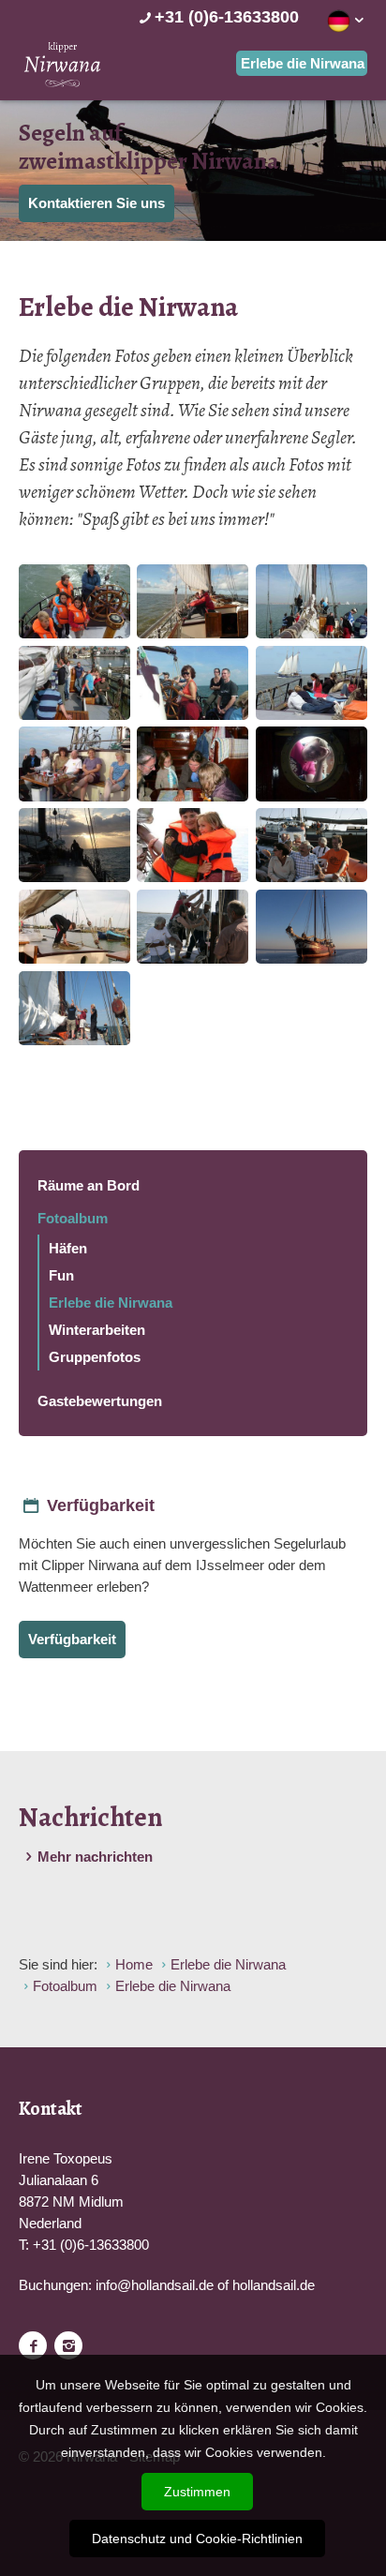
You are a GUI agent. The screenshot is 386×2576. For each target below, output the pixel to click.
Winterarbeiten (97, 1330)
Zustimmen (197, 2492)
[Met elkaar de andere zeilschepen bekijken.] (312, 683)
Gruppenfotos (95, 1357)
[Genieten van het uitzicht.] (193, 601)
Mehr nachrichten (95, 1857)
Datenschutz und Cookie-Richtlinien (197, 2539)
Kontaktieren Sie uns (96, 203)
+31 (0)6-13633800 (227, 17)
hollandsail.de (274, 2285)
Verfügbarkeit (72, 1639)
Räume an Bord (89, 1185)
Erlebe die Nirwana (111, 1303)
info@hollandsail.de (155, 2285)
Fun (61, 1275)
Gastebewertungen (100, 1401)
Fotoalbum (73, 1218)
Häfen (68, 1248)
